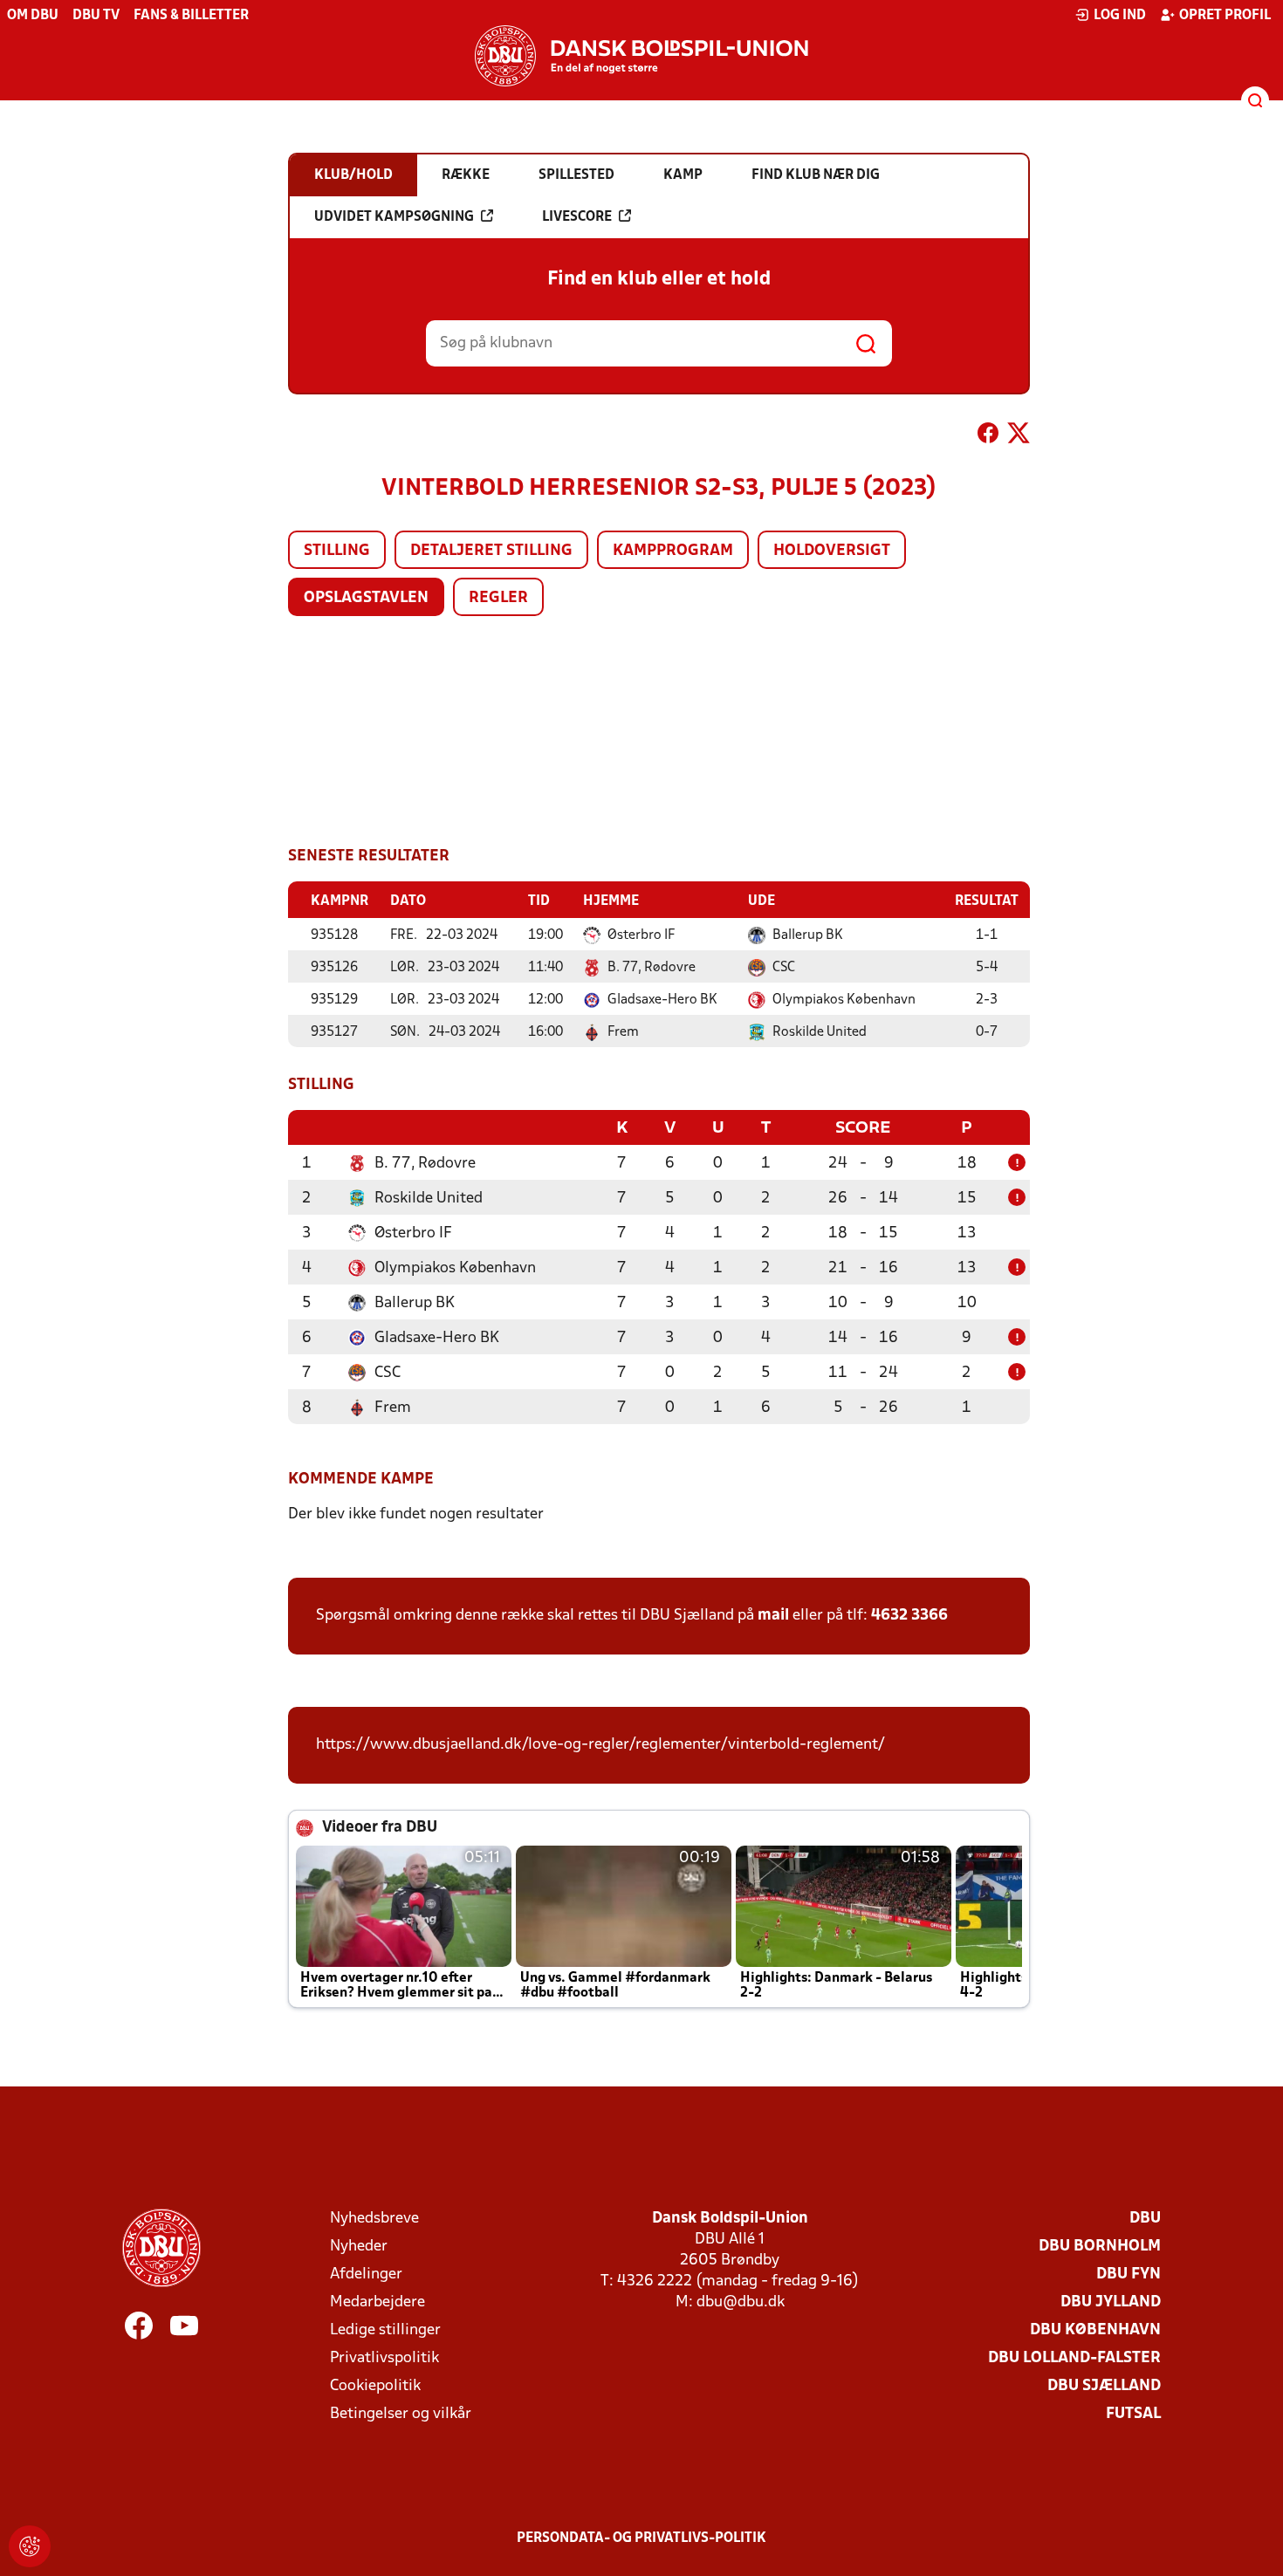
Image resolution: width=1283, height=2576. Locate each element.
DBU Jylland (1111, 2302)
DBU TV (96, 16)
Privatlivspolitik (384, 2358)
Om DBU (33, 16)
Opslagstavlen (366, 598)
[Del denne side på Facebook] (988, 436)
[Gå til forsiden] (641, 56)
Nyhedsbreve (374, 2219)
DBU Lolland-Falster (1074, 2358)
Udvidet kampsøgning (394, 217)
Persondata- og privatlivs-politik (641, 2538)
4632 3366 (909, 1616)
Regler (498, 598)
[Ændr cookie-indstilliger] (30, 2546)
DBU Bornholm (1100, 2247)
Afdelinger (366, 2275)
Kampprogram (673, 551)
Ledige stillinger (385, 2330)
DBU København (1095, 2330)
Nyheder (359, 2247)
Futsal (1133, 2414)
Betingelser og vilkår (401, 2414)
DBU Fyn (1129, 2275)
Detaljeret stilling (491, 551)
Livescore (577, 217)
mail (773, 1616)
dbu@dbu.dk (741, 2302)
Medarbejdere (377, 2302)
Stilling (337, 551)
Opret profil (1225, 16)
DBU (1145, 2219)
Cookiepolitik (375, 2386)
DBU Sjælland (1104, 2386)
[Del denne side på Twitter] (1019, 436)
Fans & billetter (191, 16)
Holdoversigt (832, 551)
